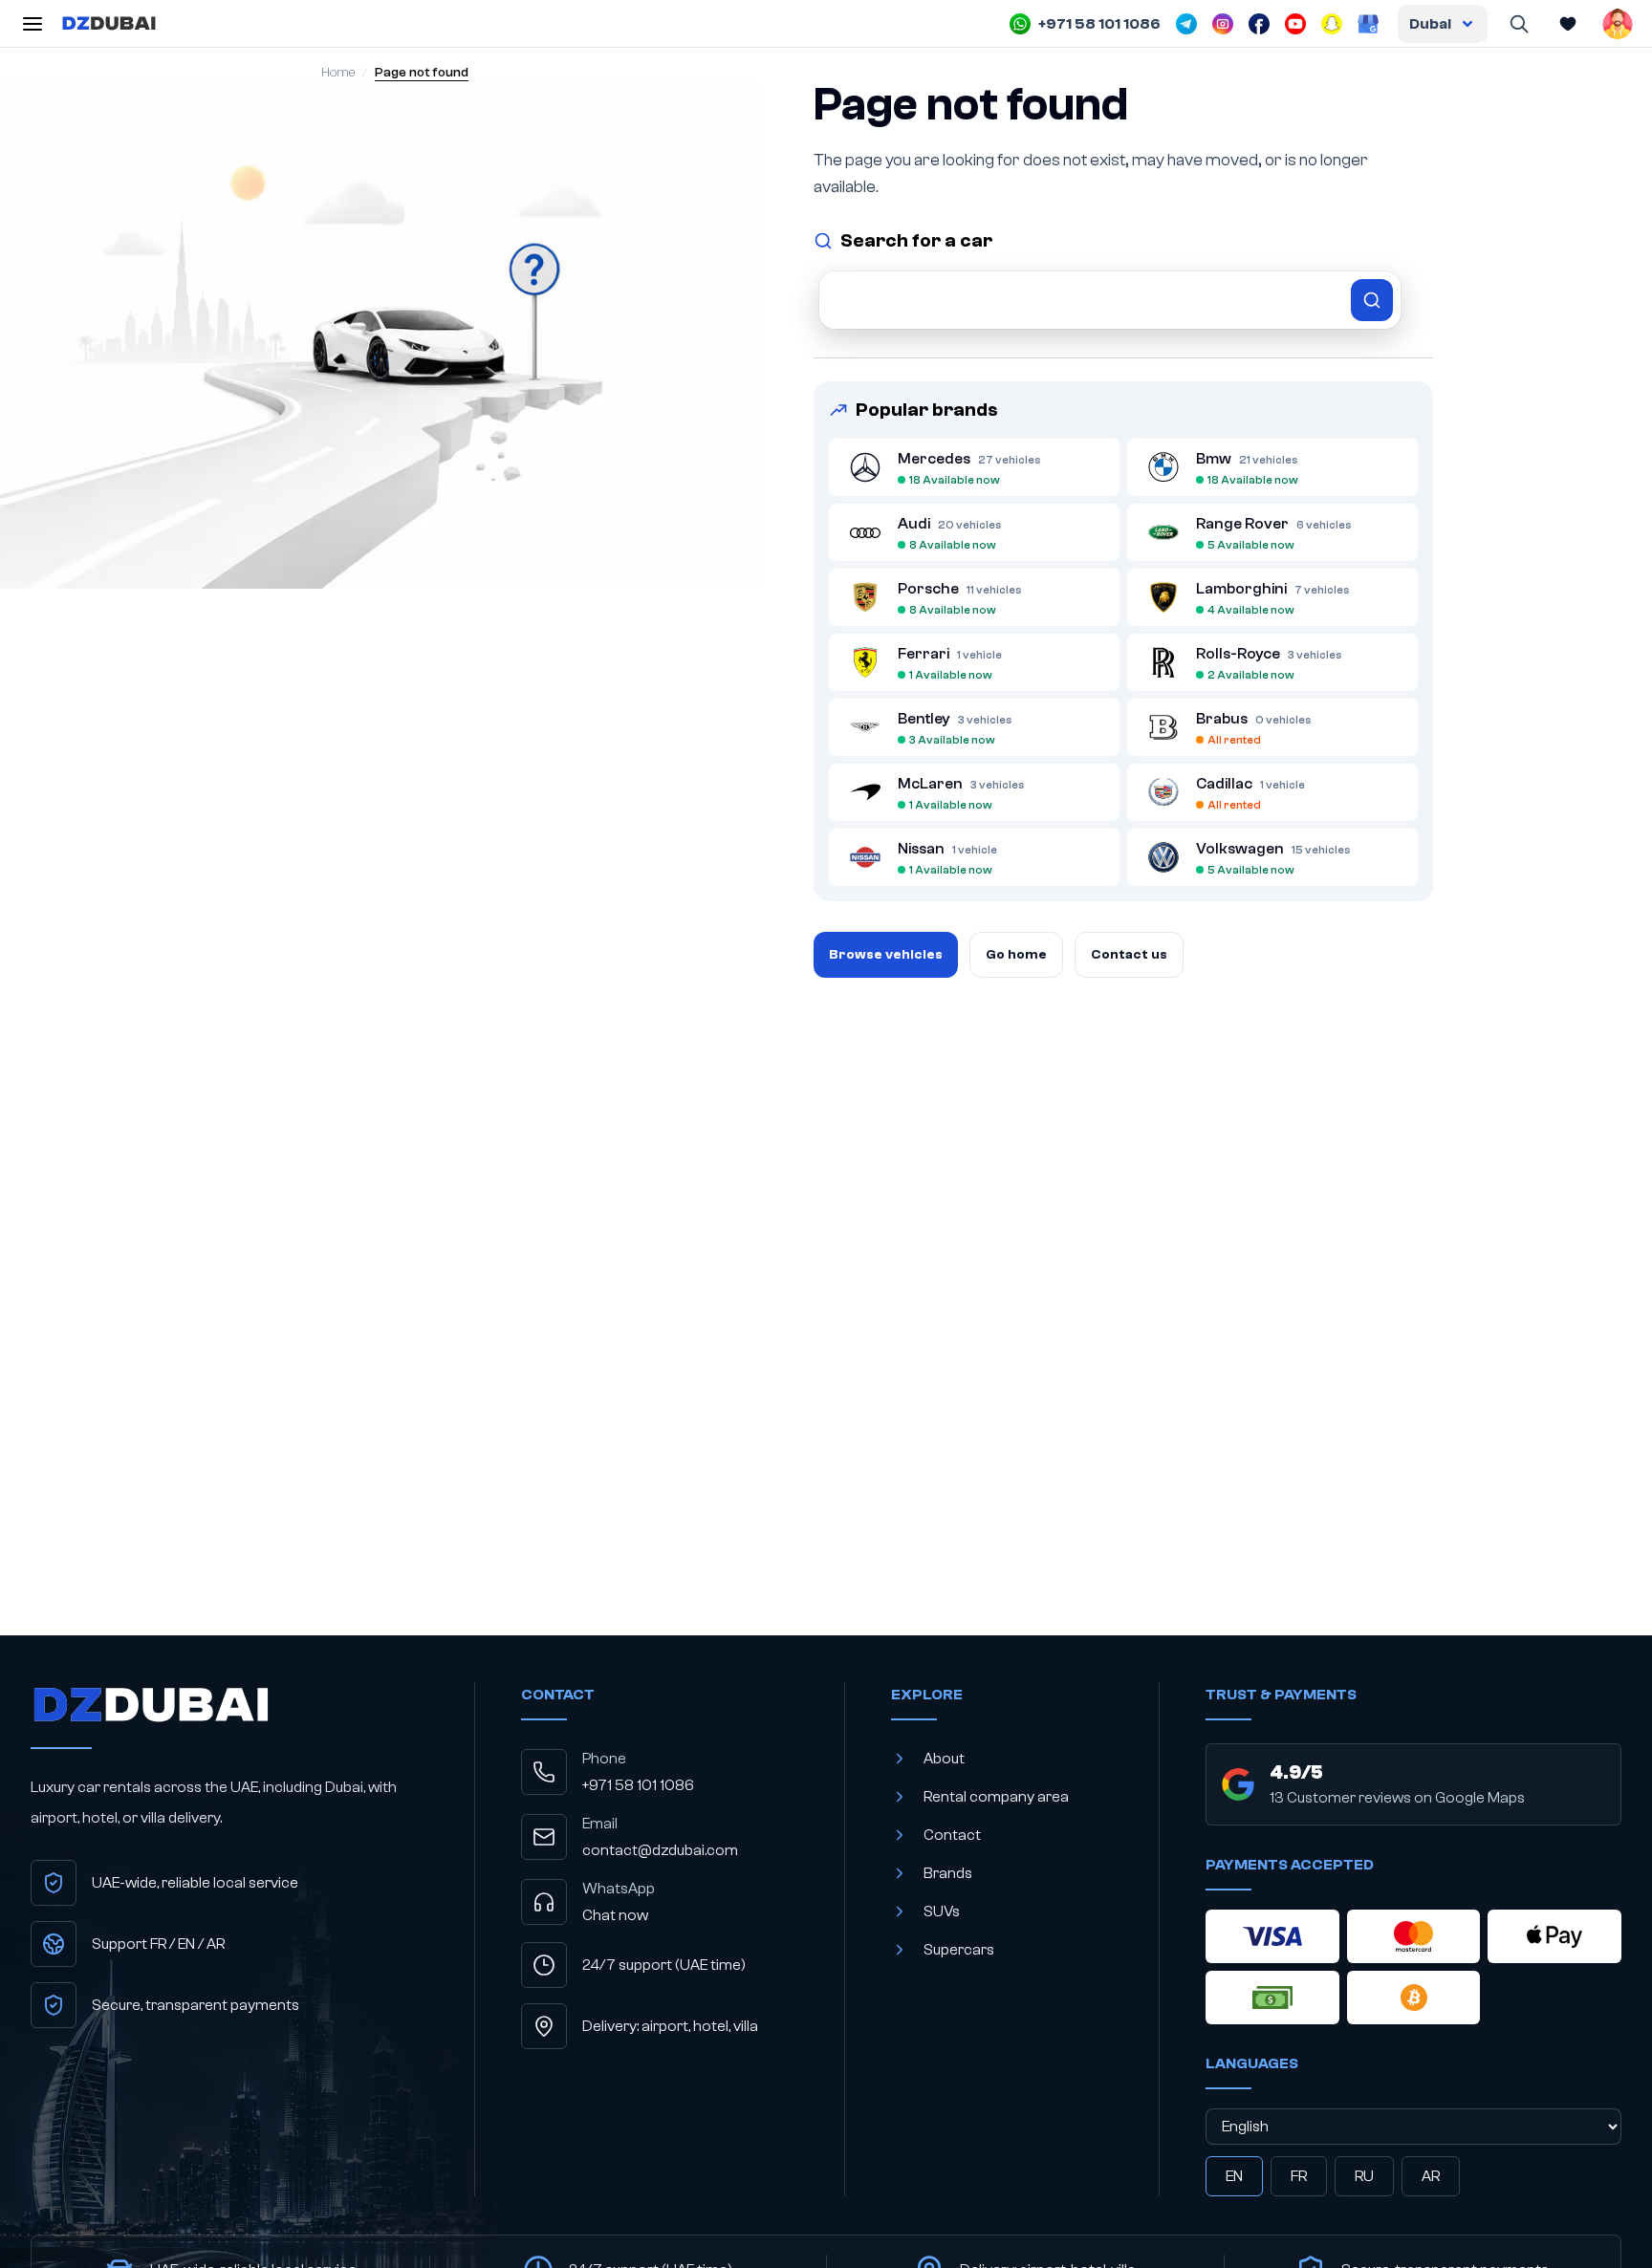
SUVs (942, 1912)
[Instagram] (1223, 24)
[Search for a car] (1110, 300)
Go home (1016, 955)
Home (338, 73)
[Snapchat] (1332, 24)
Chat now (615, 1915)
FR (1299, 2176)
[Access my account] (1618, 24)
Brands (948, 1873)
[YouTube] (1295, 24)
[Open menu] (33, 24)
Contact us (1129, 955)
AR (1431, 2176)
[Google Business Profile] (1368, 24)
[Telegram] (1186, 24)
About (944, 1759)
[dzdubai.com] (109, 24)
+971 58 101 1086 (638, 1785)
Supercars (959, 1950)
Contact (952, 1835)
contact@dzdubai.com (660, 1850)
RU (1364, 2176)
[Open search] (1518, 24)
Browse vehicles (886, 955)
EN (1234, 2176)
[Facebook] (1259, 24)
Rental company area (996, 1797)
